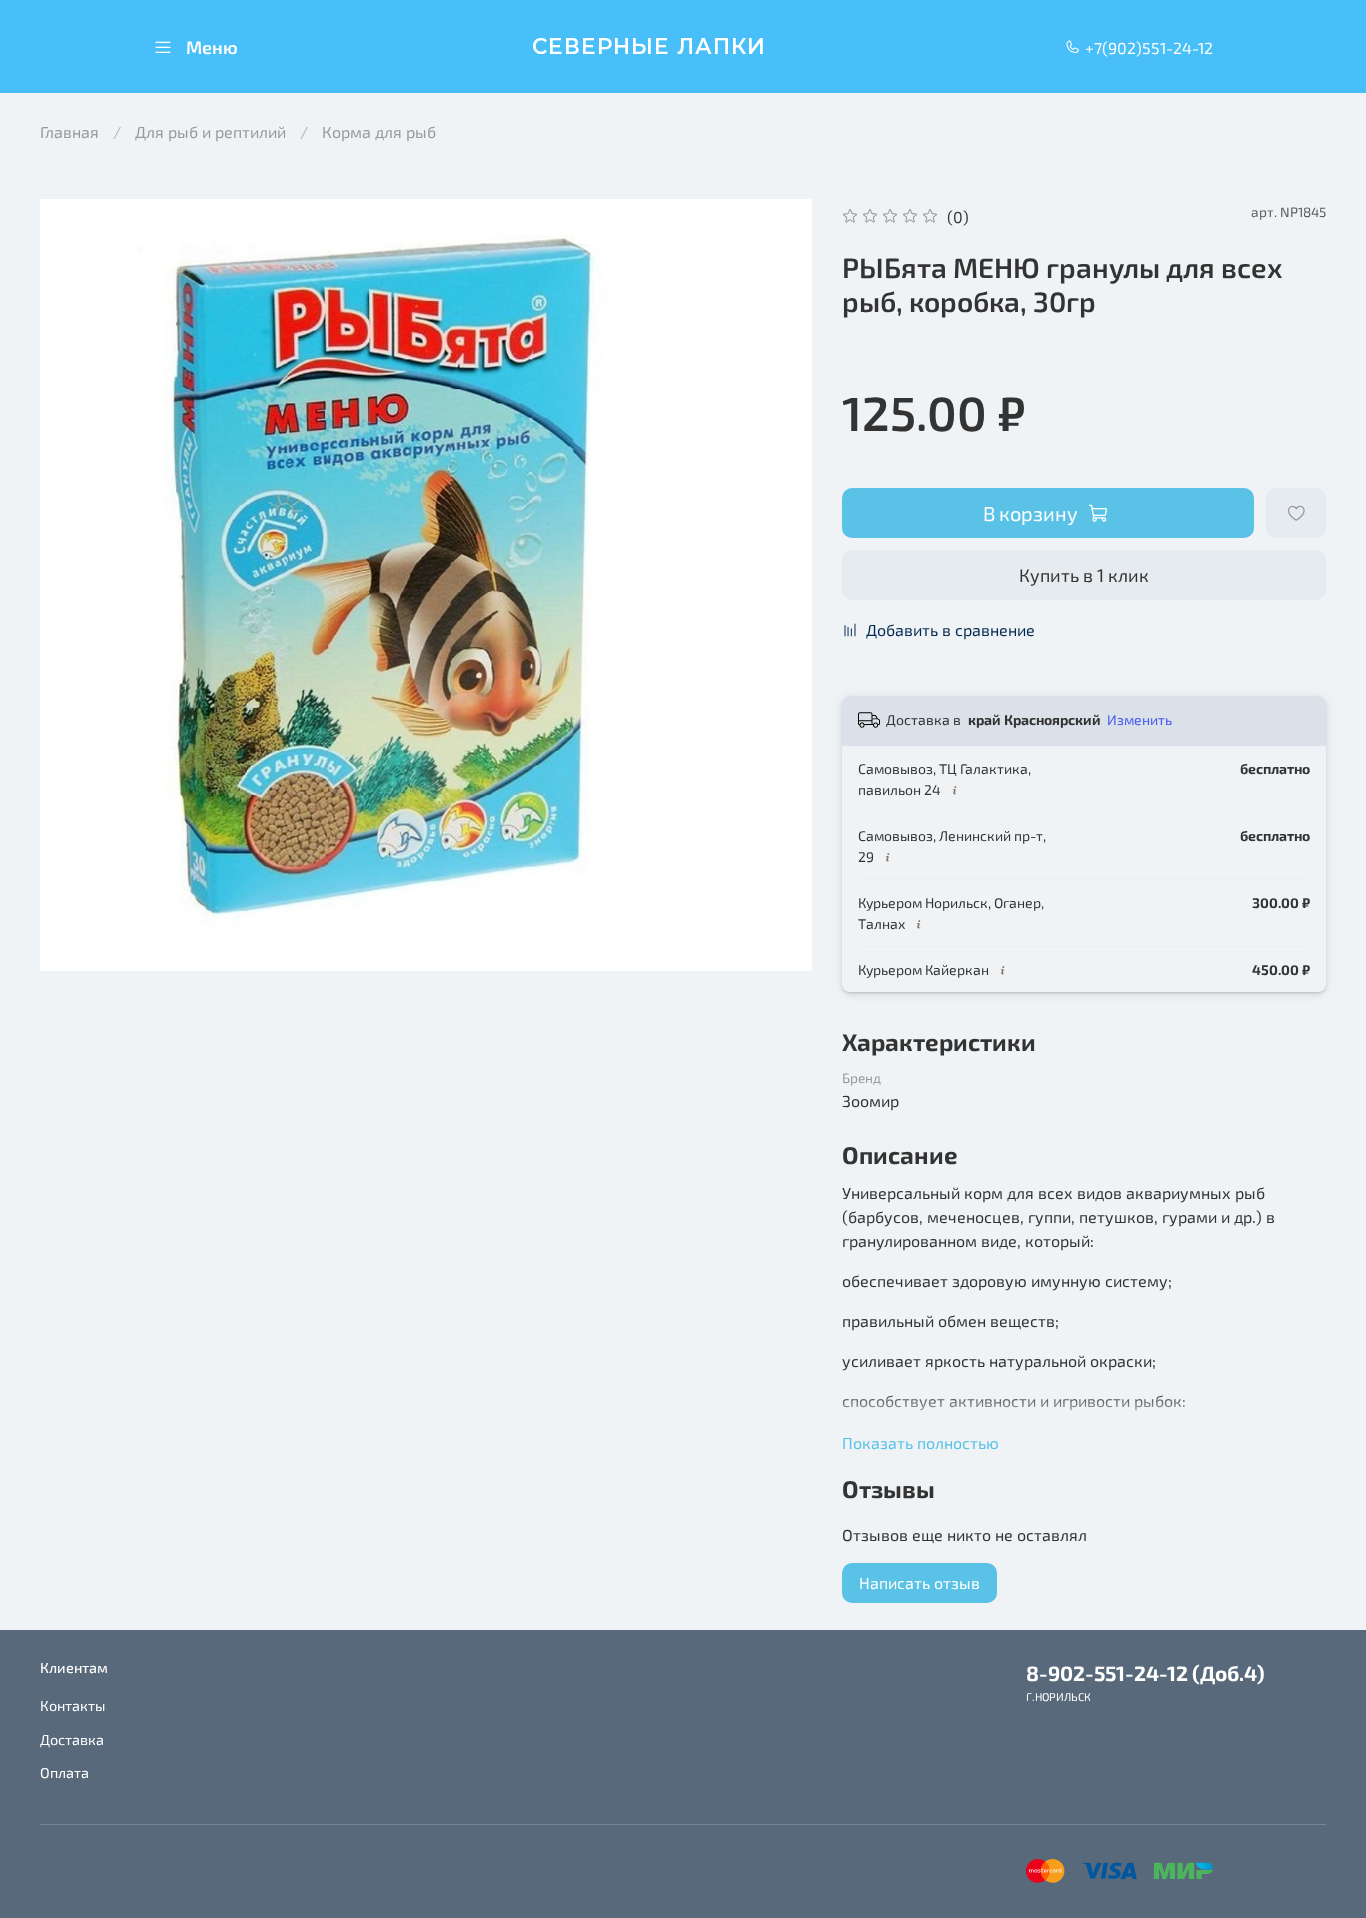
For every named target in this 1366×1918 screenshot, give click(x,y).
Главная (69, 131)
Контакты (72, 1705)
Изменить (1139, 719)
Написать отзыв (919, 1582)
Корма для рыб (379, 131)
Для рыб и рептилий (210, 131)
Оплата (64, 1772)
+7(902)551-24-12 (1147, 47)
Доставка (72, 1739)
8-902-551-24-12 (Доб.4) (1145, 1672)
